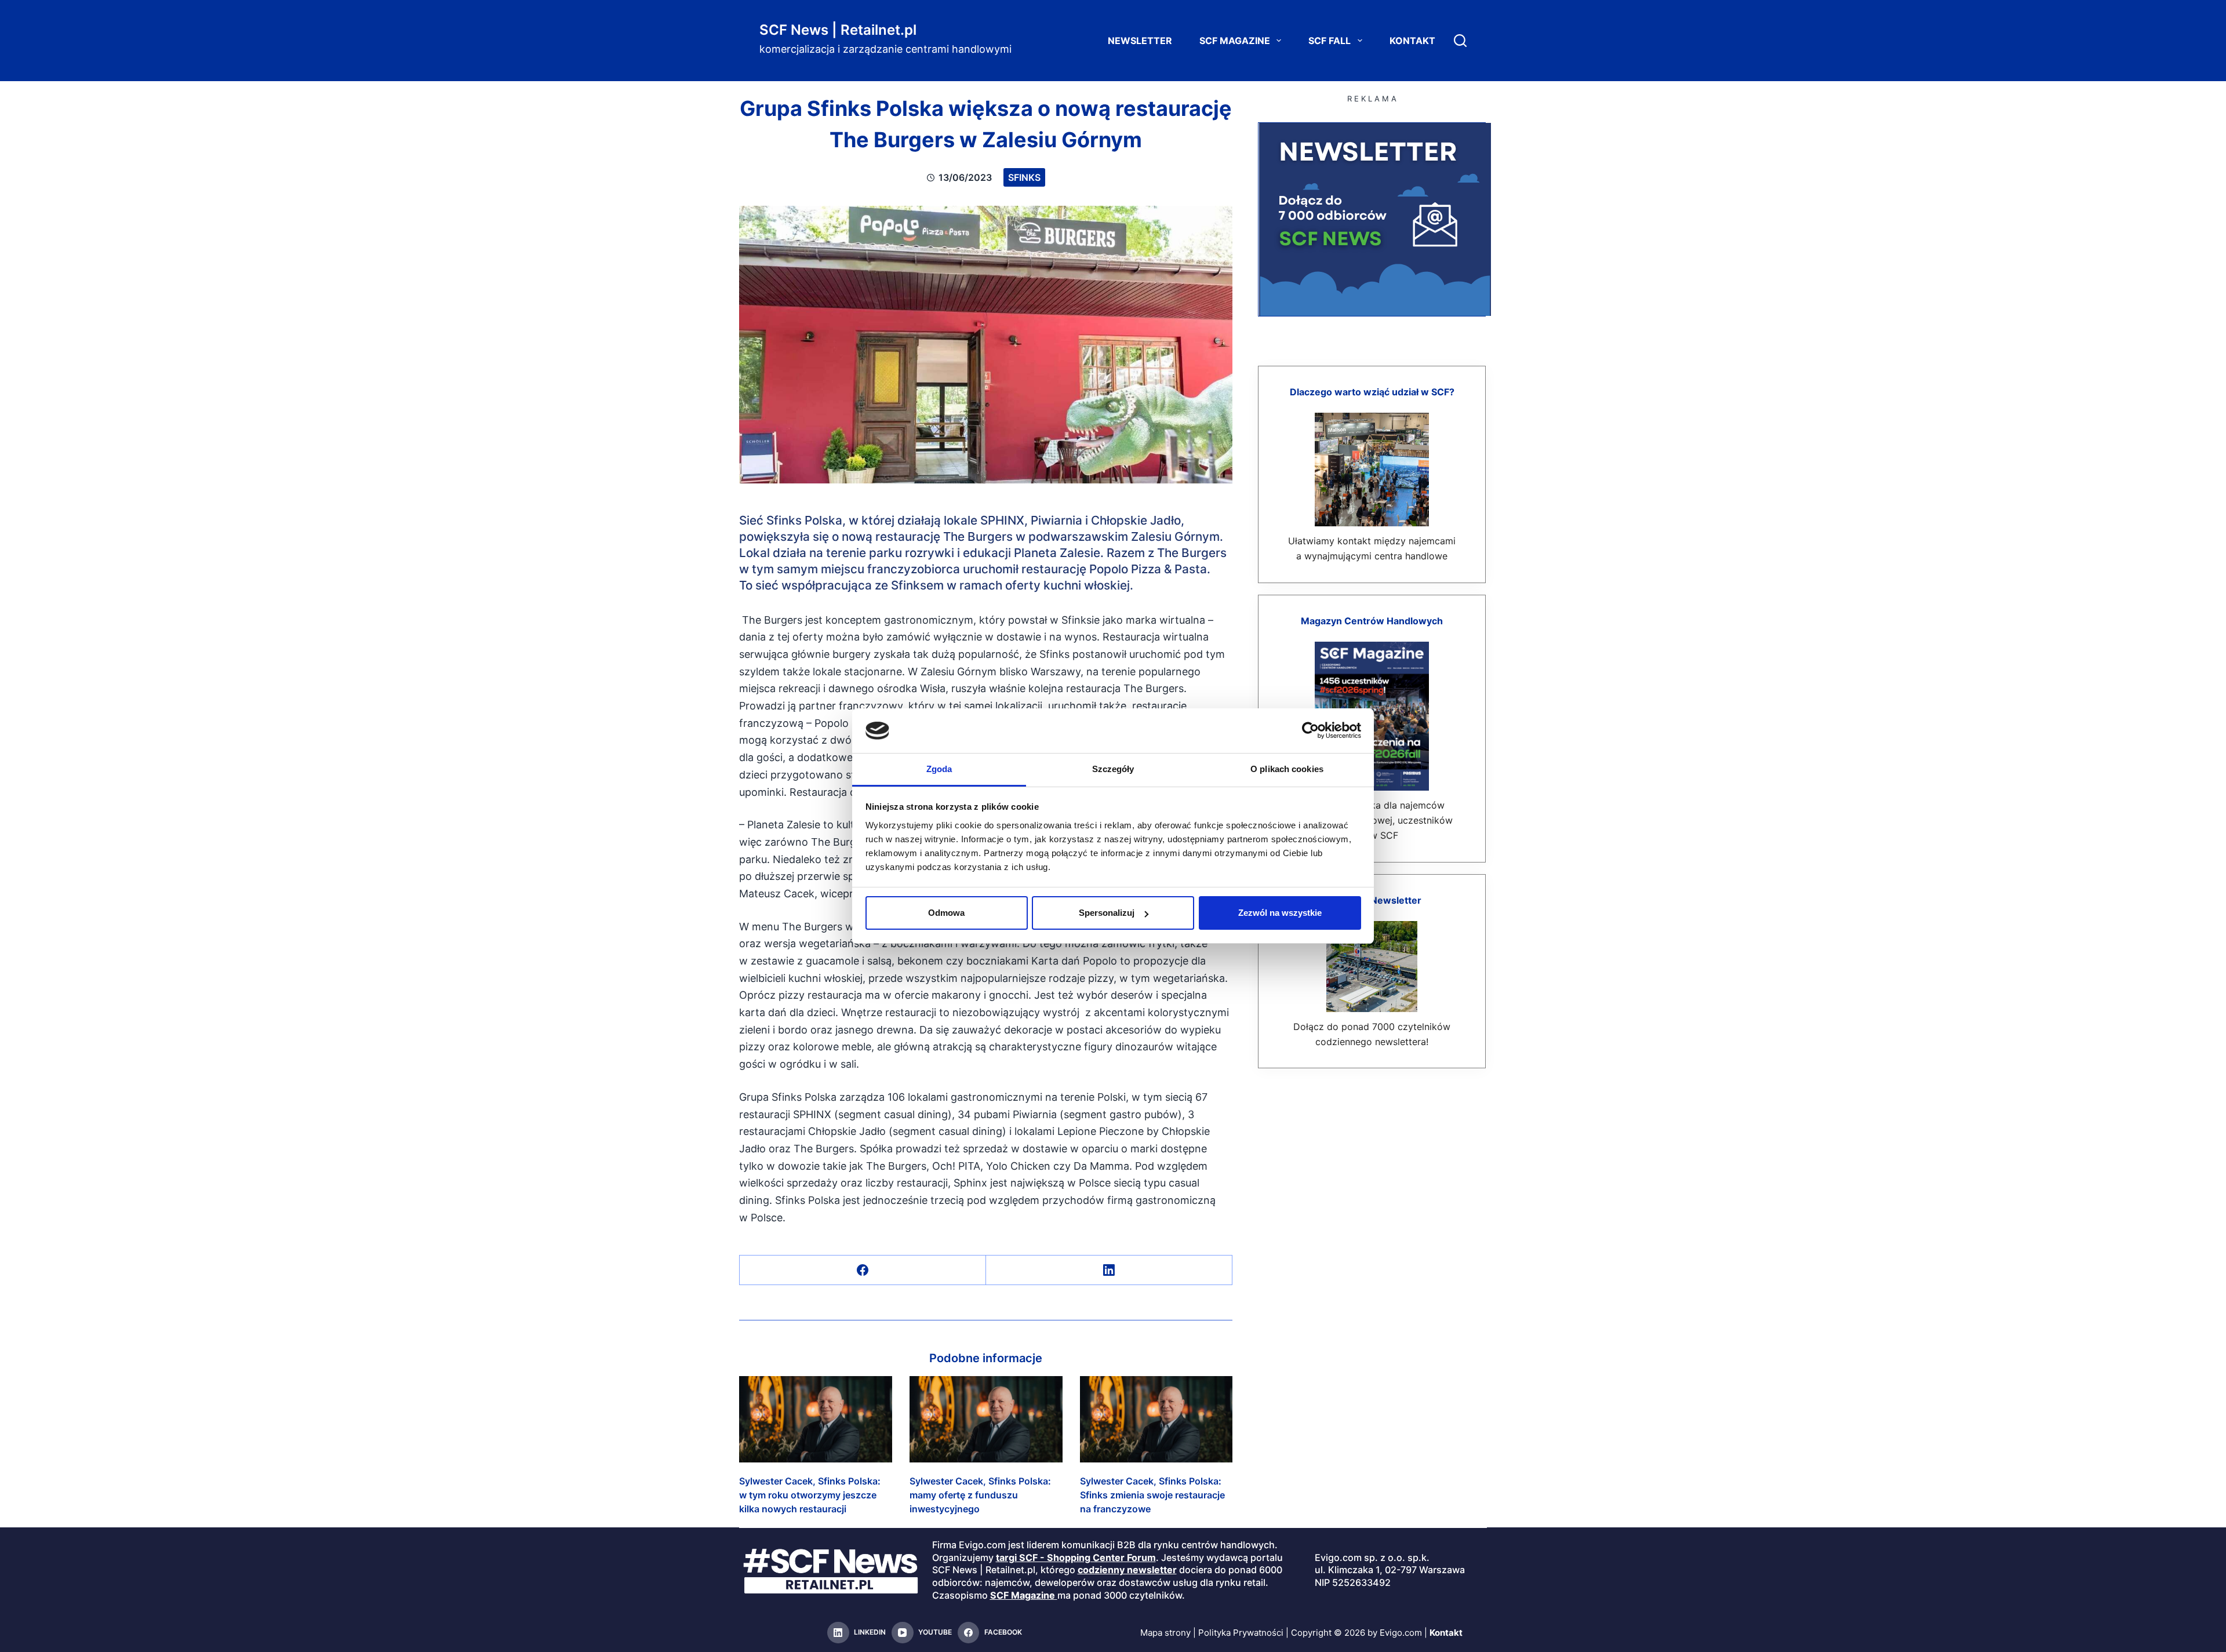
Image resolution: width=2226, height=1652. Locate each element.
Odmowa (946, 913)
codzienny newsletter (1127, 1570)
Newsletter (1140, 41)
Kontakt (1412, 41)
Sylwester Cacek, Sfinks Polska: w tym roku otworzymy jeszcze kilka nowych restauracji (810, 1495)
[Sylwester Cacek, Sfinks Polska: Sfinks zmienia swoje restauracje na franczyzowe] (1156, 1419)
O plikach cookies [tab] (1287, 769)
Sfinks (1024, 177)
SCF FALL (1330, 41)
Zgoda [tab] (939, 769)
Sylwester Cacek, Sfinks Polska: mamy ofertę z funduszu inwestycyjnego (980, 1495)
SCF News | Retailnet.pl (838, 30)
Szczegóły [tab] (1113, 769)
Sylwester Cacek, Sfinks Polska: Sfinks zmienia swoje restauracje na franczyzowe (1152, 1495)
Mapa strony (1165, 1633)
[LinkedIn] (1109, 1270)
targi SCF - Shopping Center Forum (1076, 1558)
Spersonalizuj (1107, 913)
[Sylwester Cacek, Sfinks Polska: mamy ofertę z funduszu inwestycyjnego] (986, 1419)
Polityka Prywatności (1241, 1633)
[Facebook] (863, 1270)
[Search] (1460, 41)
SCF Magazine (1235, 41)
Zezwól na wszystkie (1280, 913)
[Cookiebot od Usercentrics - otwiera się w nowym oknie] (1310, 730)
